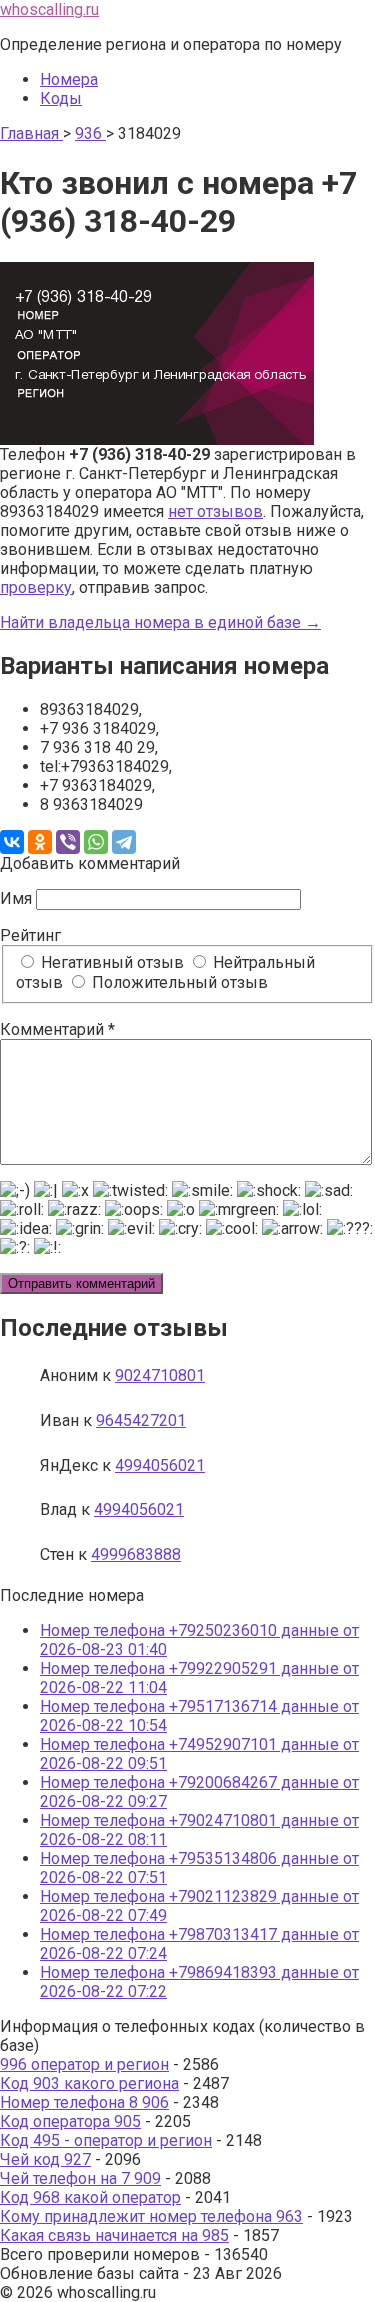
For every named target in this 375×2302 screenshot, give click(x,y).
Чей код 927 (45, 2159)
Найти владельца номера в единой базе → (160, 622)
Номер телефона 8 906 (84, 2102)
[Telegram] (124, 842)
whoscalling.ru (49, 9)
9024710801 (160, 1375)
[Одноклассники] (40, 842)
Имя (16, 898)
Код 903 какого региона (89, 2083)
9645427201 (141, 1420)
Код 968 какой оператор (90, 2197)
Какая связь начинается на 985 (114, 2235)
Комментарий (57, 1029)
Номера (69, 79)
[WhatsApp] (96, 842)
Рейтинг (30, 935)
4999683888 (136, 1554)
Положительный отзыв (178, 982)
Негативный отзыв (110, 962)
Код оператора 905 (70, 2121)
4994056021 (160, 1465)
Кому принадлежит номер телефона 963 (151, 2216)
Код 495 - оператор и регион (106, 2140)
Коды (61, 98)
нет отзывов (215, 511)
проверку (36, 587)
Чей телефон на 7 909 (80, 2178)
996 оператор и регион (84, 2064)
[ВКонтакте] (12, 842)
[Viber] (68, 842)
